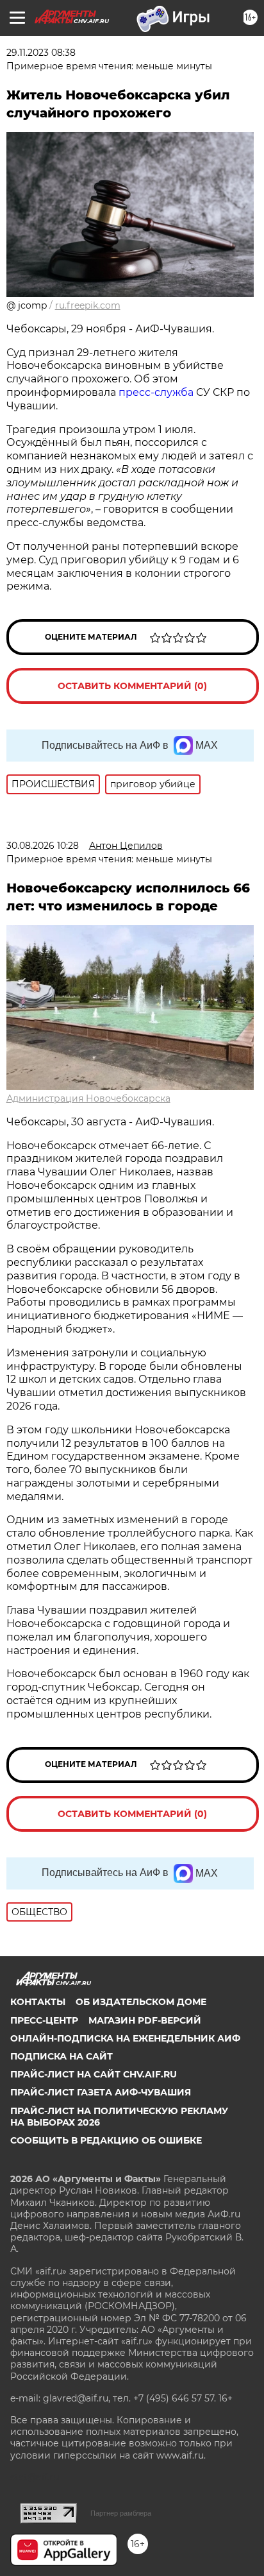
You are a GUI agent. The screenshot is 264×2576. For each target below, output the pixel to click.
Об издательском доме (141, 2002)
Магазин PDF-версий (145, 2020)
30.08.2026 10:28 (43, 846)
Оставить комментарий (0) (132, 686)
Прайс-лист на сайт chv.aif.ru (94, 2074)
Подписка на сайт (62, 2056)
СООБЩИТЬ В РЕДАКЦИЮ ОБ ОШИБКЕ (106, 2140)
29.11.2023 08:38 (41, 53)
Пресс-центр (44, 2020)
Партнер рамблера (121, 2513)
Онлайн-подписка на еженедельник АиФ (125, 2038)
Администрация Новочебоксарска (88, 1098)
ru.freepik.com (88, 305)
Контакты (38, 2002)
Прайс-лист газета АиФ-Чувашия (101, 2092)
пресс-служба (156, 392)
